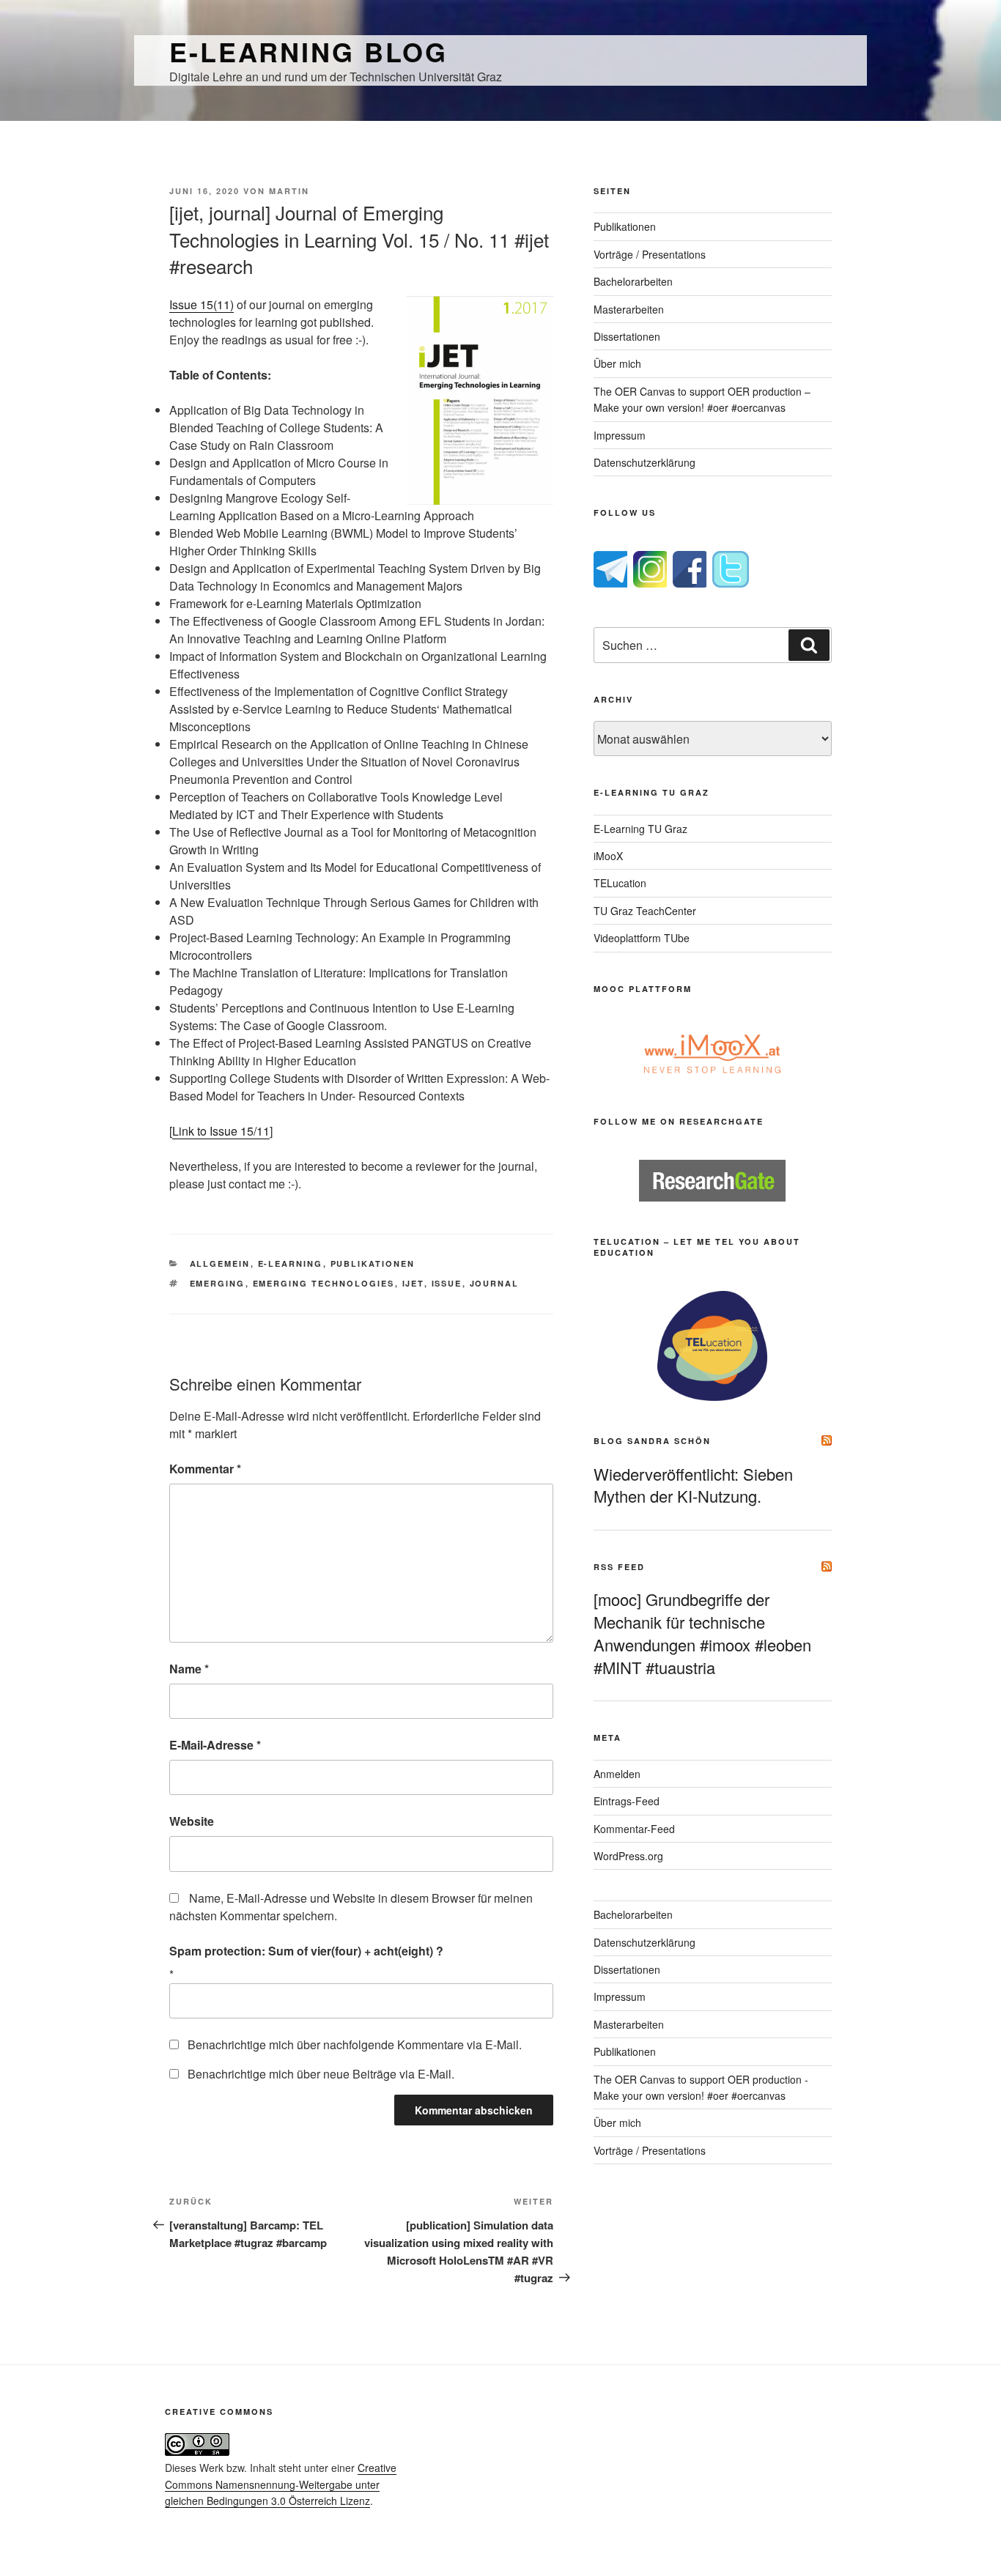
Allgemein (220, 1263)
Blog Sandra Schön (652, 1441)
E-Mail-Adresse (215, 1745)
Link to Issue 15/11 (221, 1131)
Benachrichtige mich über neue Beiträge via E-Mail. (321, 2074)
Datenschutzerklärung (644, 462)
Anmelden (617, 1774)
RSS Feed (619, 1567)
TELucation (620, 883)
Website (192, 1821)
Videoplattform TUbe (642, 938)
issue (447, 1283)
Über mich (617, 363)
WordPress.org (628, 1856)
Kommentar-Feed (634, 1829)
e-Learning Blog (309, 51)
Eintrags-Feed (627, 1801)
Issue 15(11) (202, 304)
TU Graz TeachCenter (645, 911)
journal (495, 1283)
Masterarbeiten (629, 309)
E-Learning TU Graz (640, 829)
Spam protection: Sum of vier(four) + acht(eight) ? (306, 1951)
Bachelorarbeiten (633, 281)
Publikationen (373, 1263)
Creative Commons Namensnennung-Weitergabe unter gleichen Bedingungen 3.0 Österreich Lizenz (281, 2484)
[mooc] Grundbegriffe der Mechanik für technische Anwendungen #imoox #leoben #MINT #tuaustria (702, 1633)
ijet (413, 1283)
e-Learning (291, 1263)
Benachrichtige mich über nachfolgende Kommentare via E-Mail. (355, 2044)
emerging (218, 1283)
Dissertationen (627, 336)
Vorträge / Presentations (650, 254)
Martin (289, 191)
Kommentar (205, 1469)
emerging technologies (324, 1283)
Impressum (620, 435)
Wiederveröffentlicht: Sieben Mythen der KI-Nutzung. (693, 1485)
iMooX (608, 856)
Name (189, 1669)
